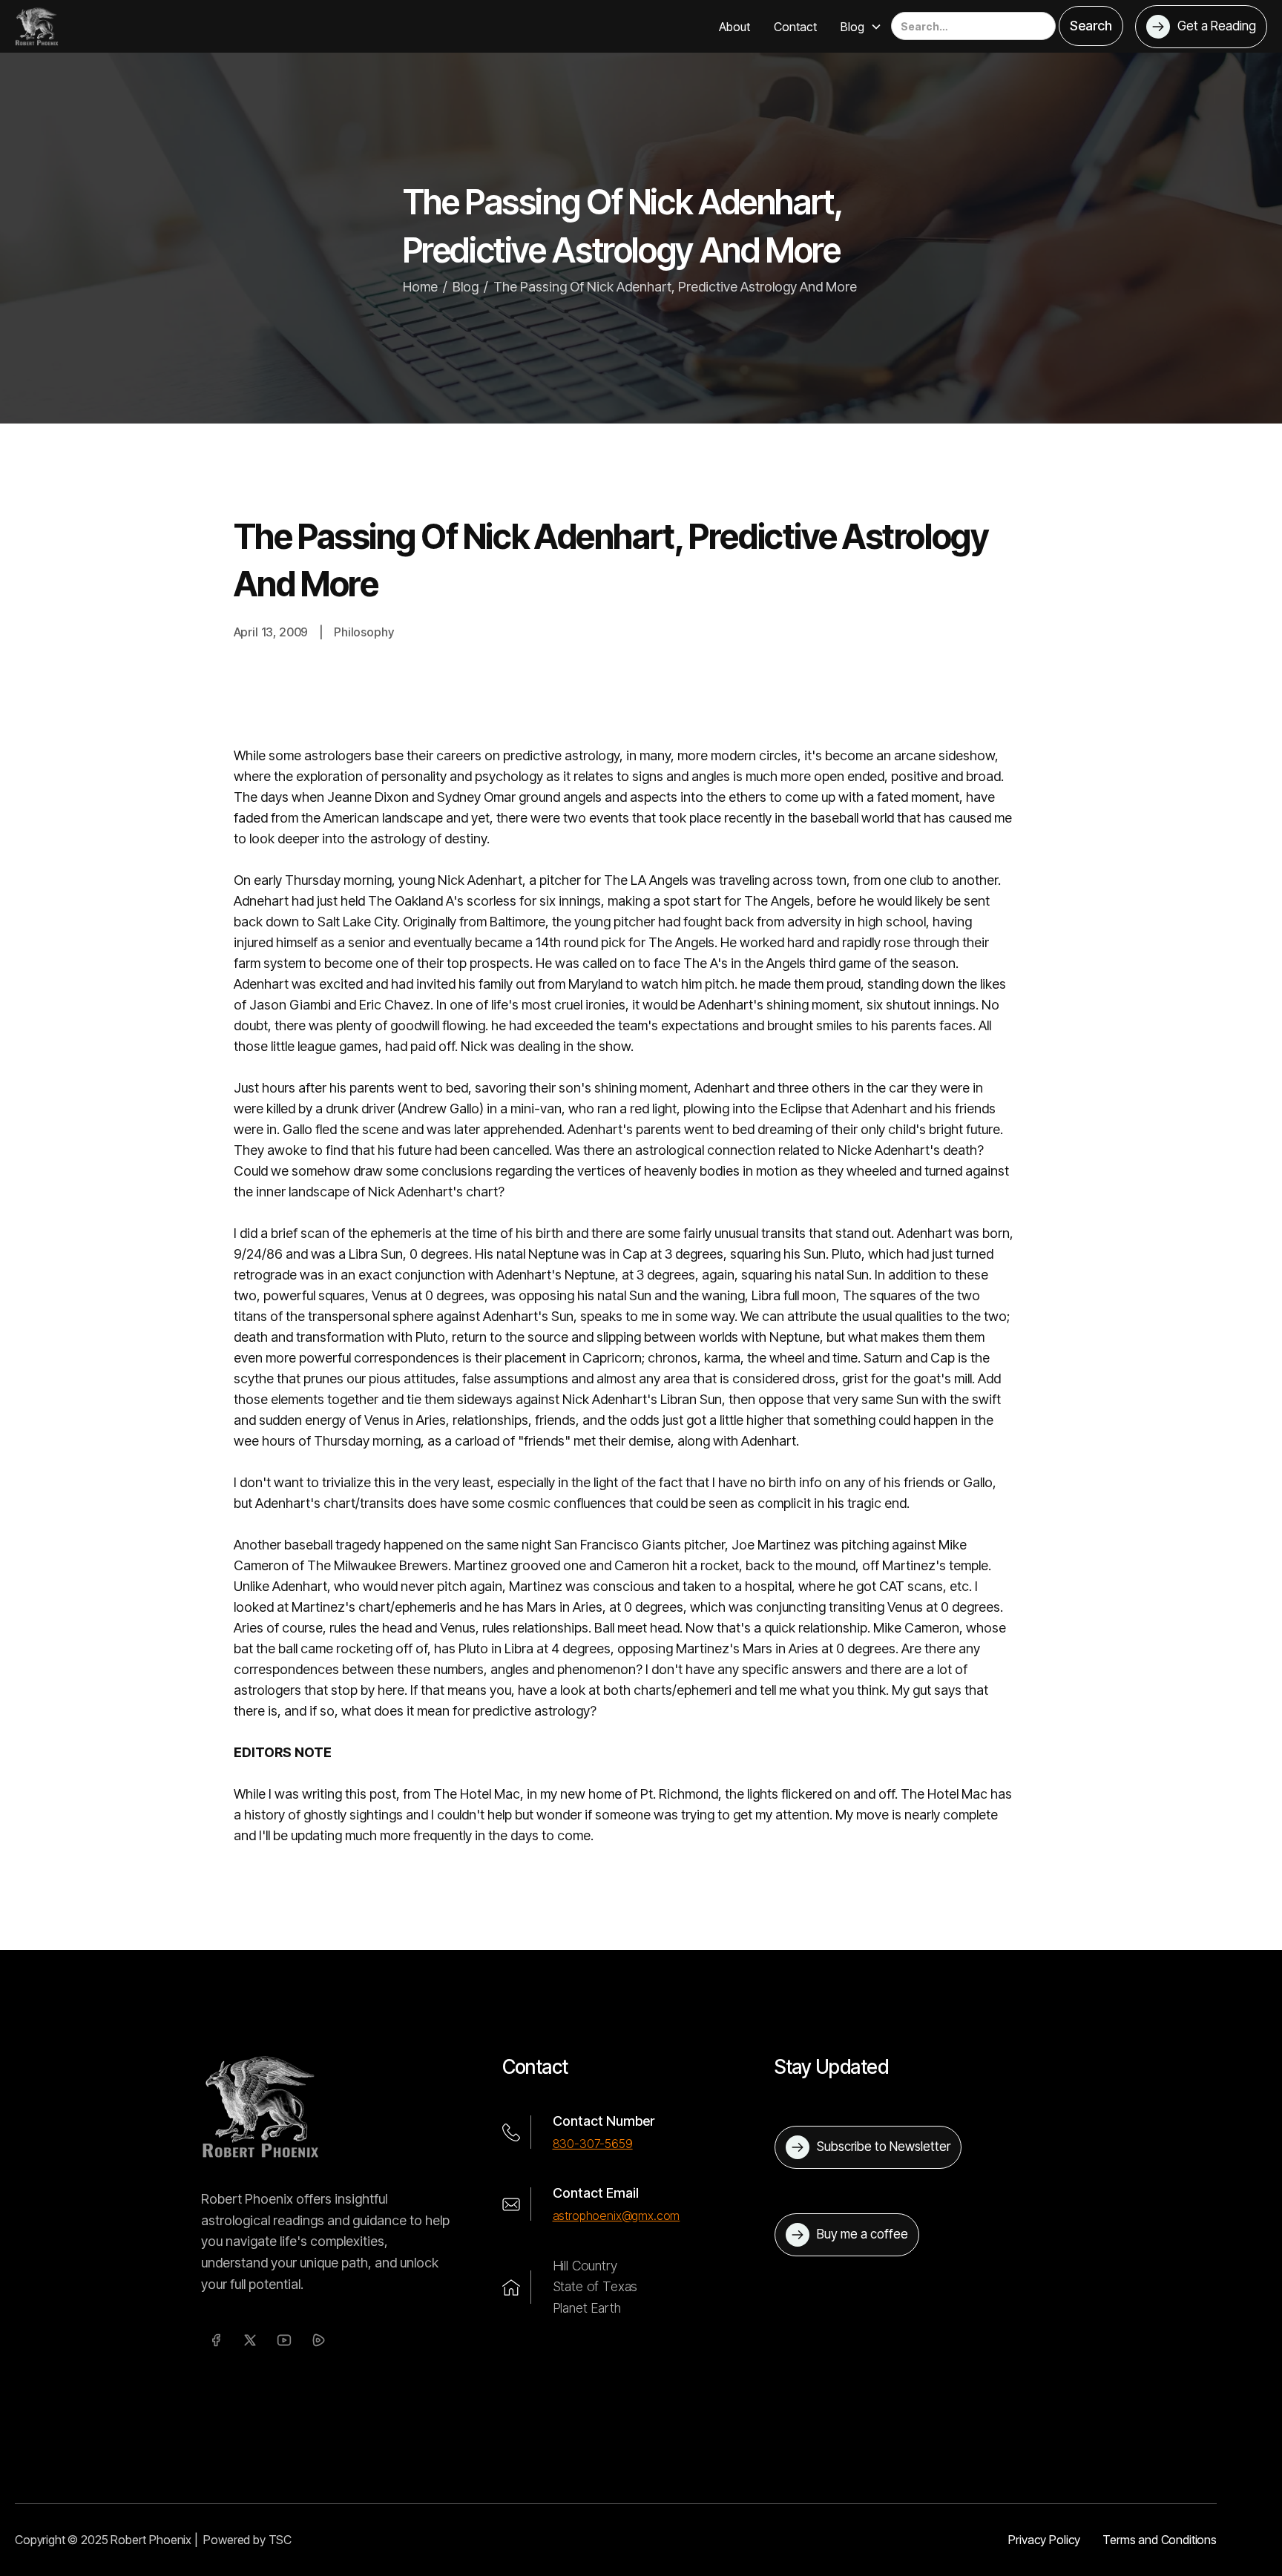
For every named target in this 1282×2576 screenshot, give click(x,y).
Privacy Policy (1044, 2540)
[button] (861, 27)
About (734, 27)
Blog (466, 287)
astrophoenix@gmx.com (617, 2216)
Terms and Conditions (1160, 2540)
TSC (280, 2540)
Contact (795, 27)
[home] (37, 26)
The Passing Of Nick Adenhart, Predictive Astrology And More (675, 287)
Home (420, 287)
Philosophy (364, 632)
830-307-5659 (593, 2144)
